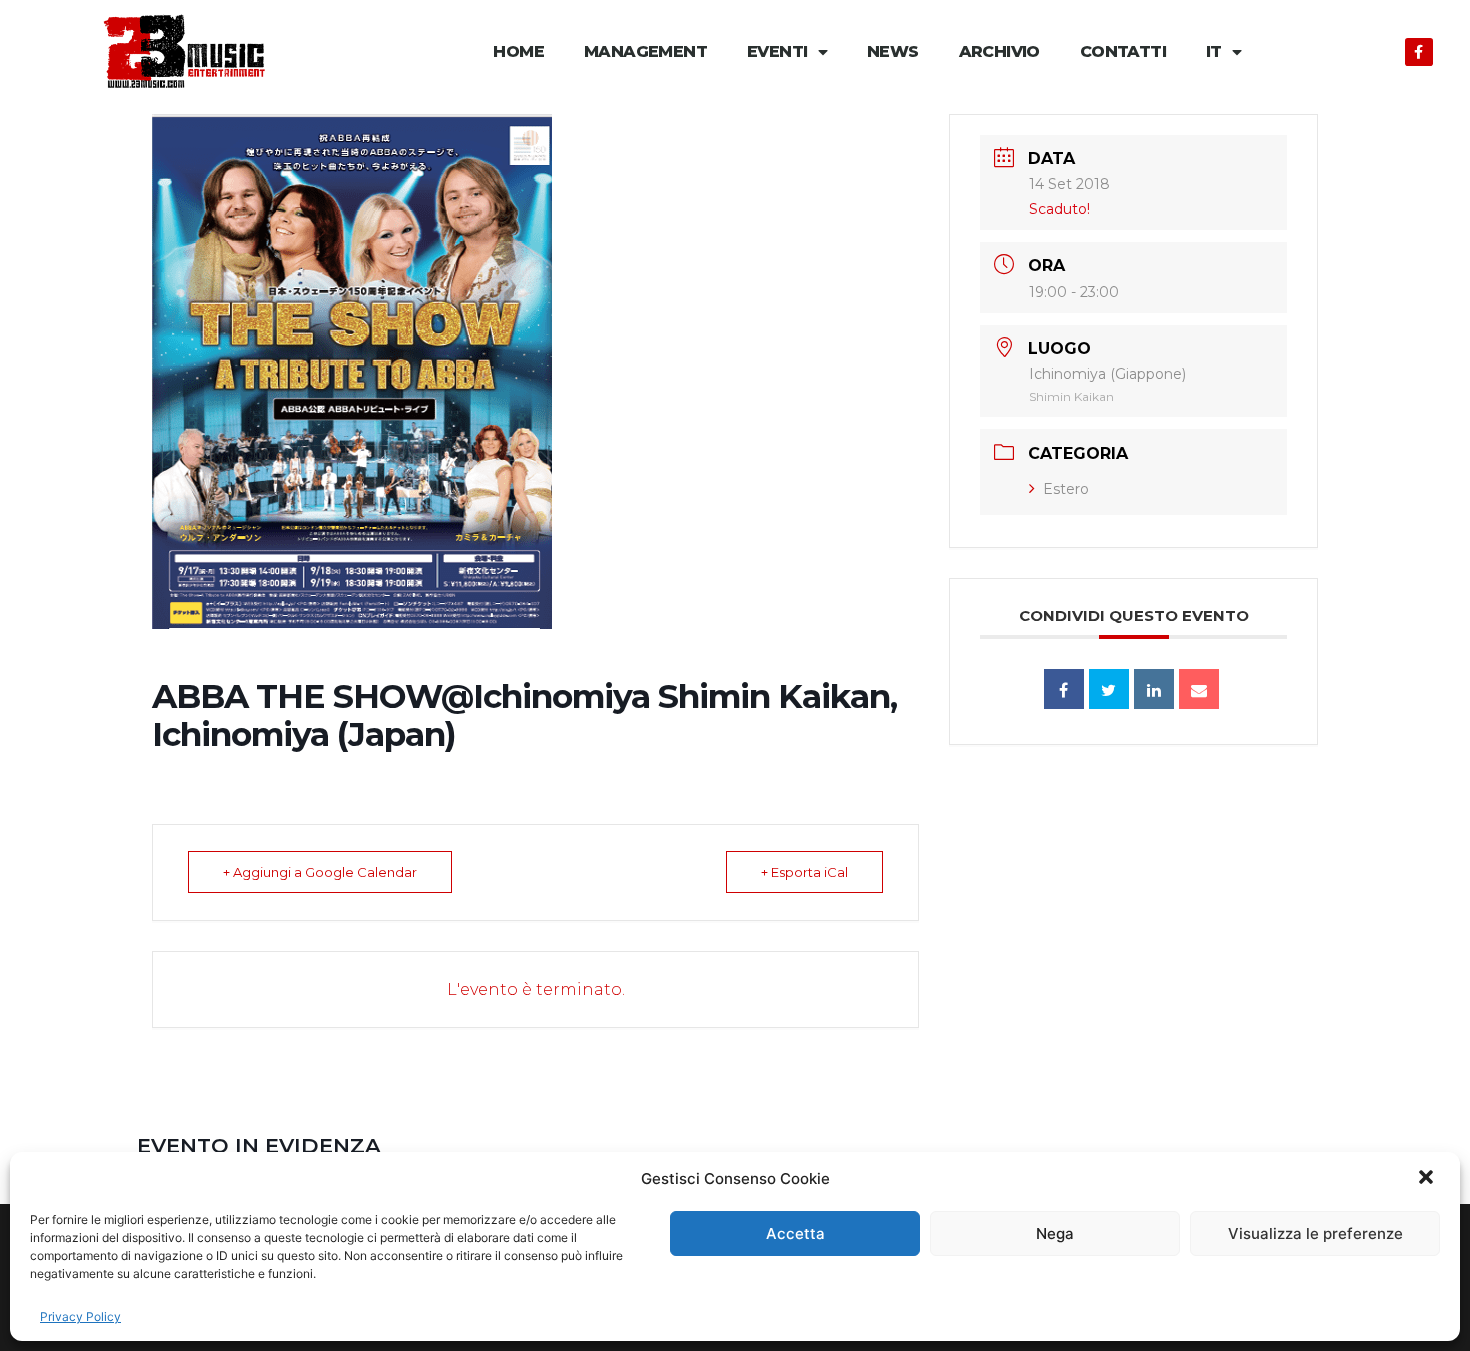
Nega (1055, 1233)
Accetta (795, 1233)
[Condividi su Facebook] (1064, 689)
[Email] (1199, 689)
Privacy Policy (80, 1316)
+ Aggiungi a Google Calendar (320, 872)
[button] (1428, 1179)
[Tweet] (1109, 689)
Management (645, 51)
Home (518, 51)
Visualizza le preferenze (1315, 1233)
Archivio (999, 51)
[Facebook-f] (1419, 52)
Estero (1066, 489)
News (893, 51)
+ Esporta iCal (804, 872)
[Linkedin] (1154, 689)
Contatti (1123, 51)
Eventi (777, 51)
